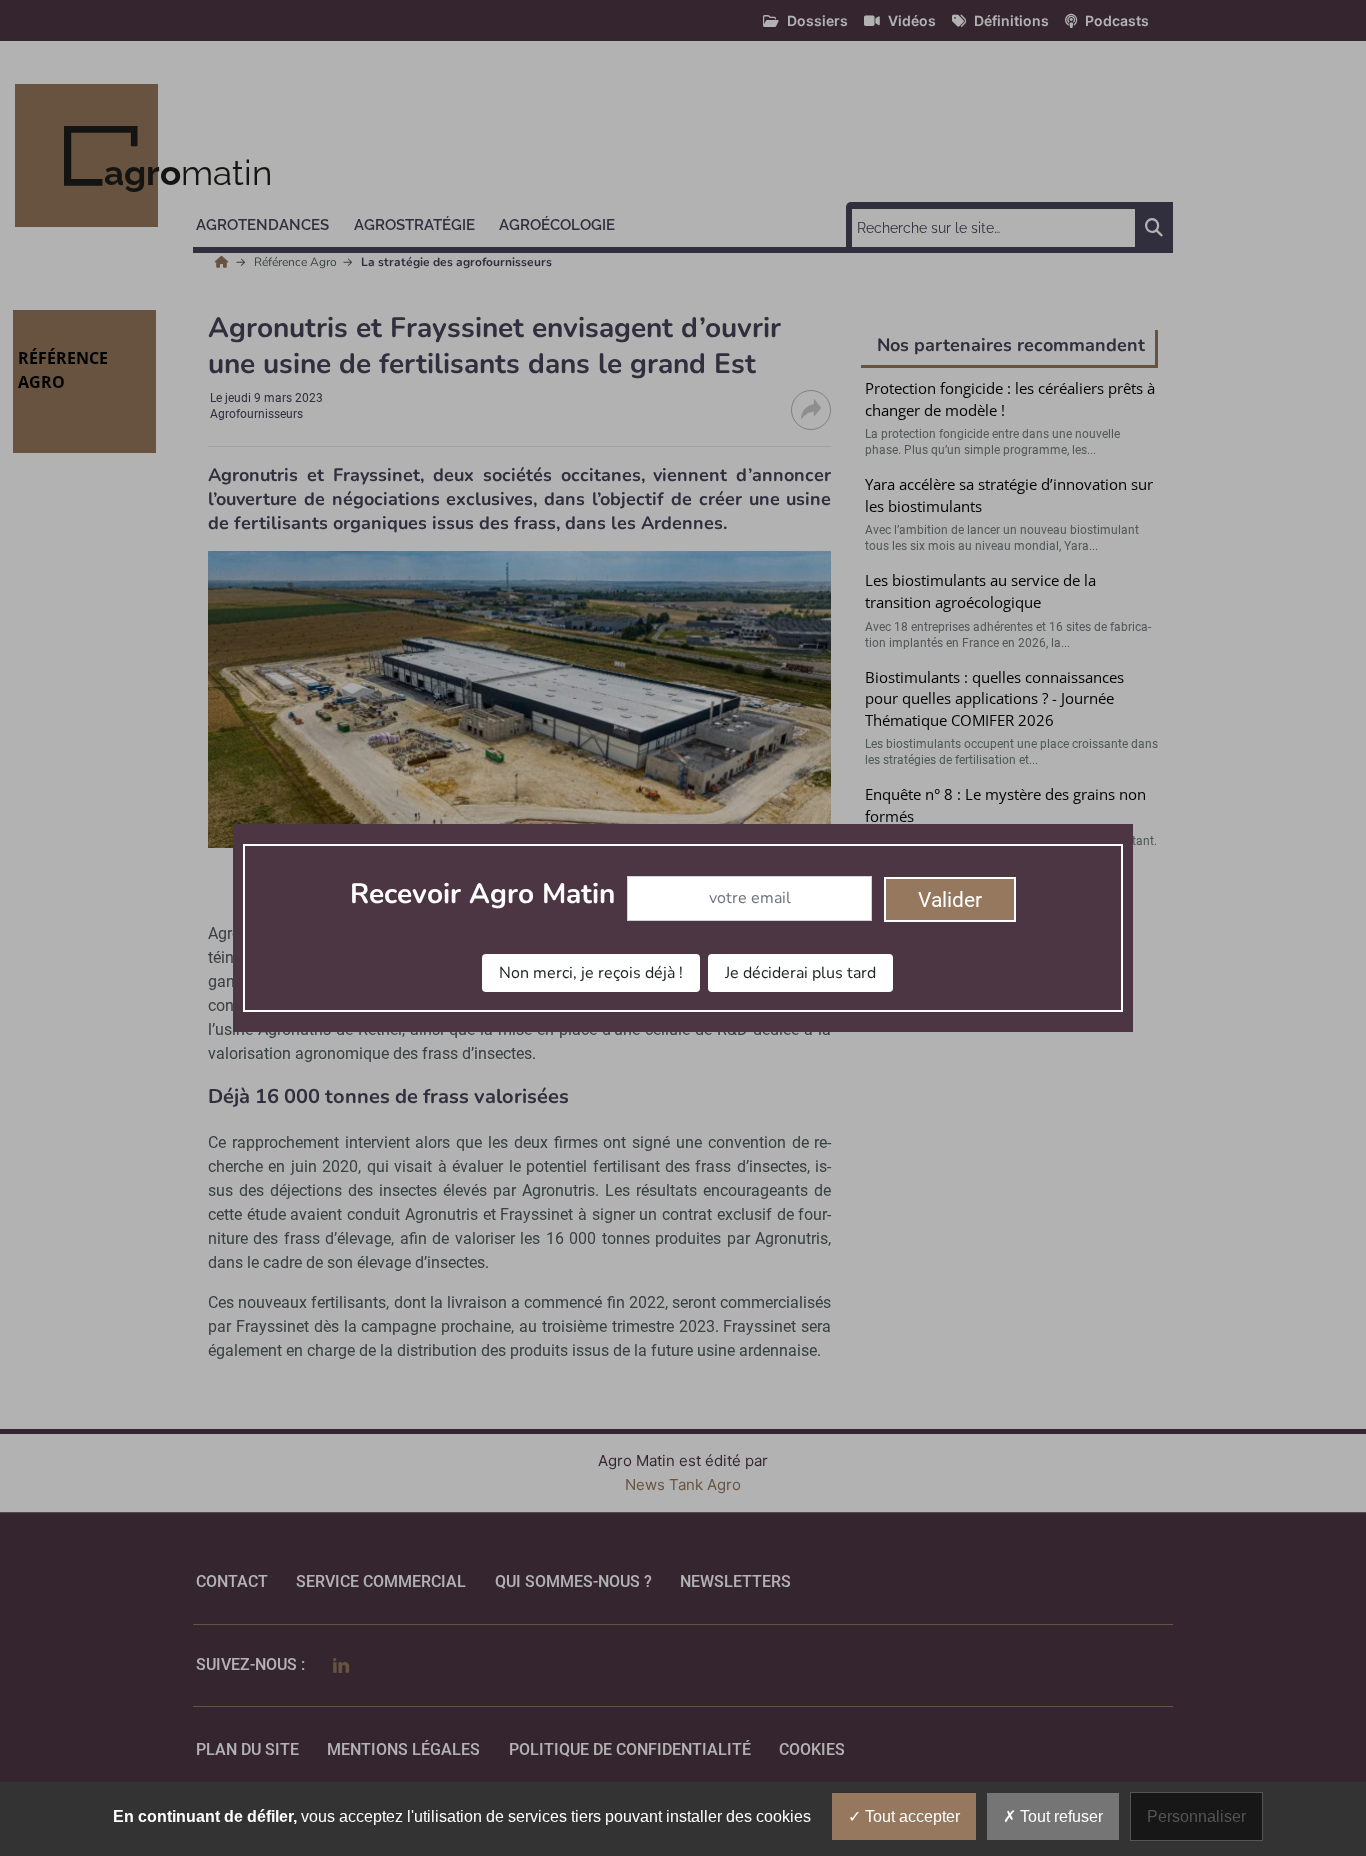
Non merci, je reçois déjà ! (591, 973)
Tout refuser (1059, 1816)
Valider (950, 900)
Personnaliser (1196, 1816)
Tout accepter (910, 1816)
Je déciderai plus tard (800, 973)
